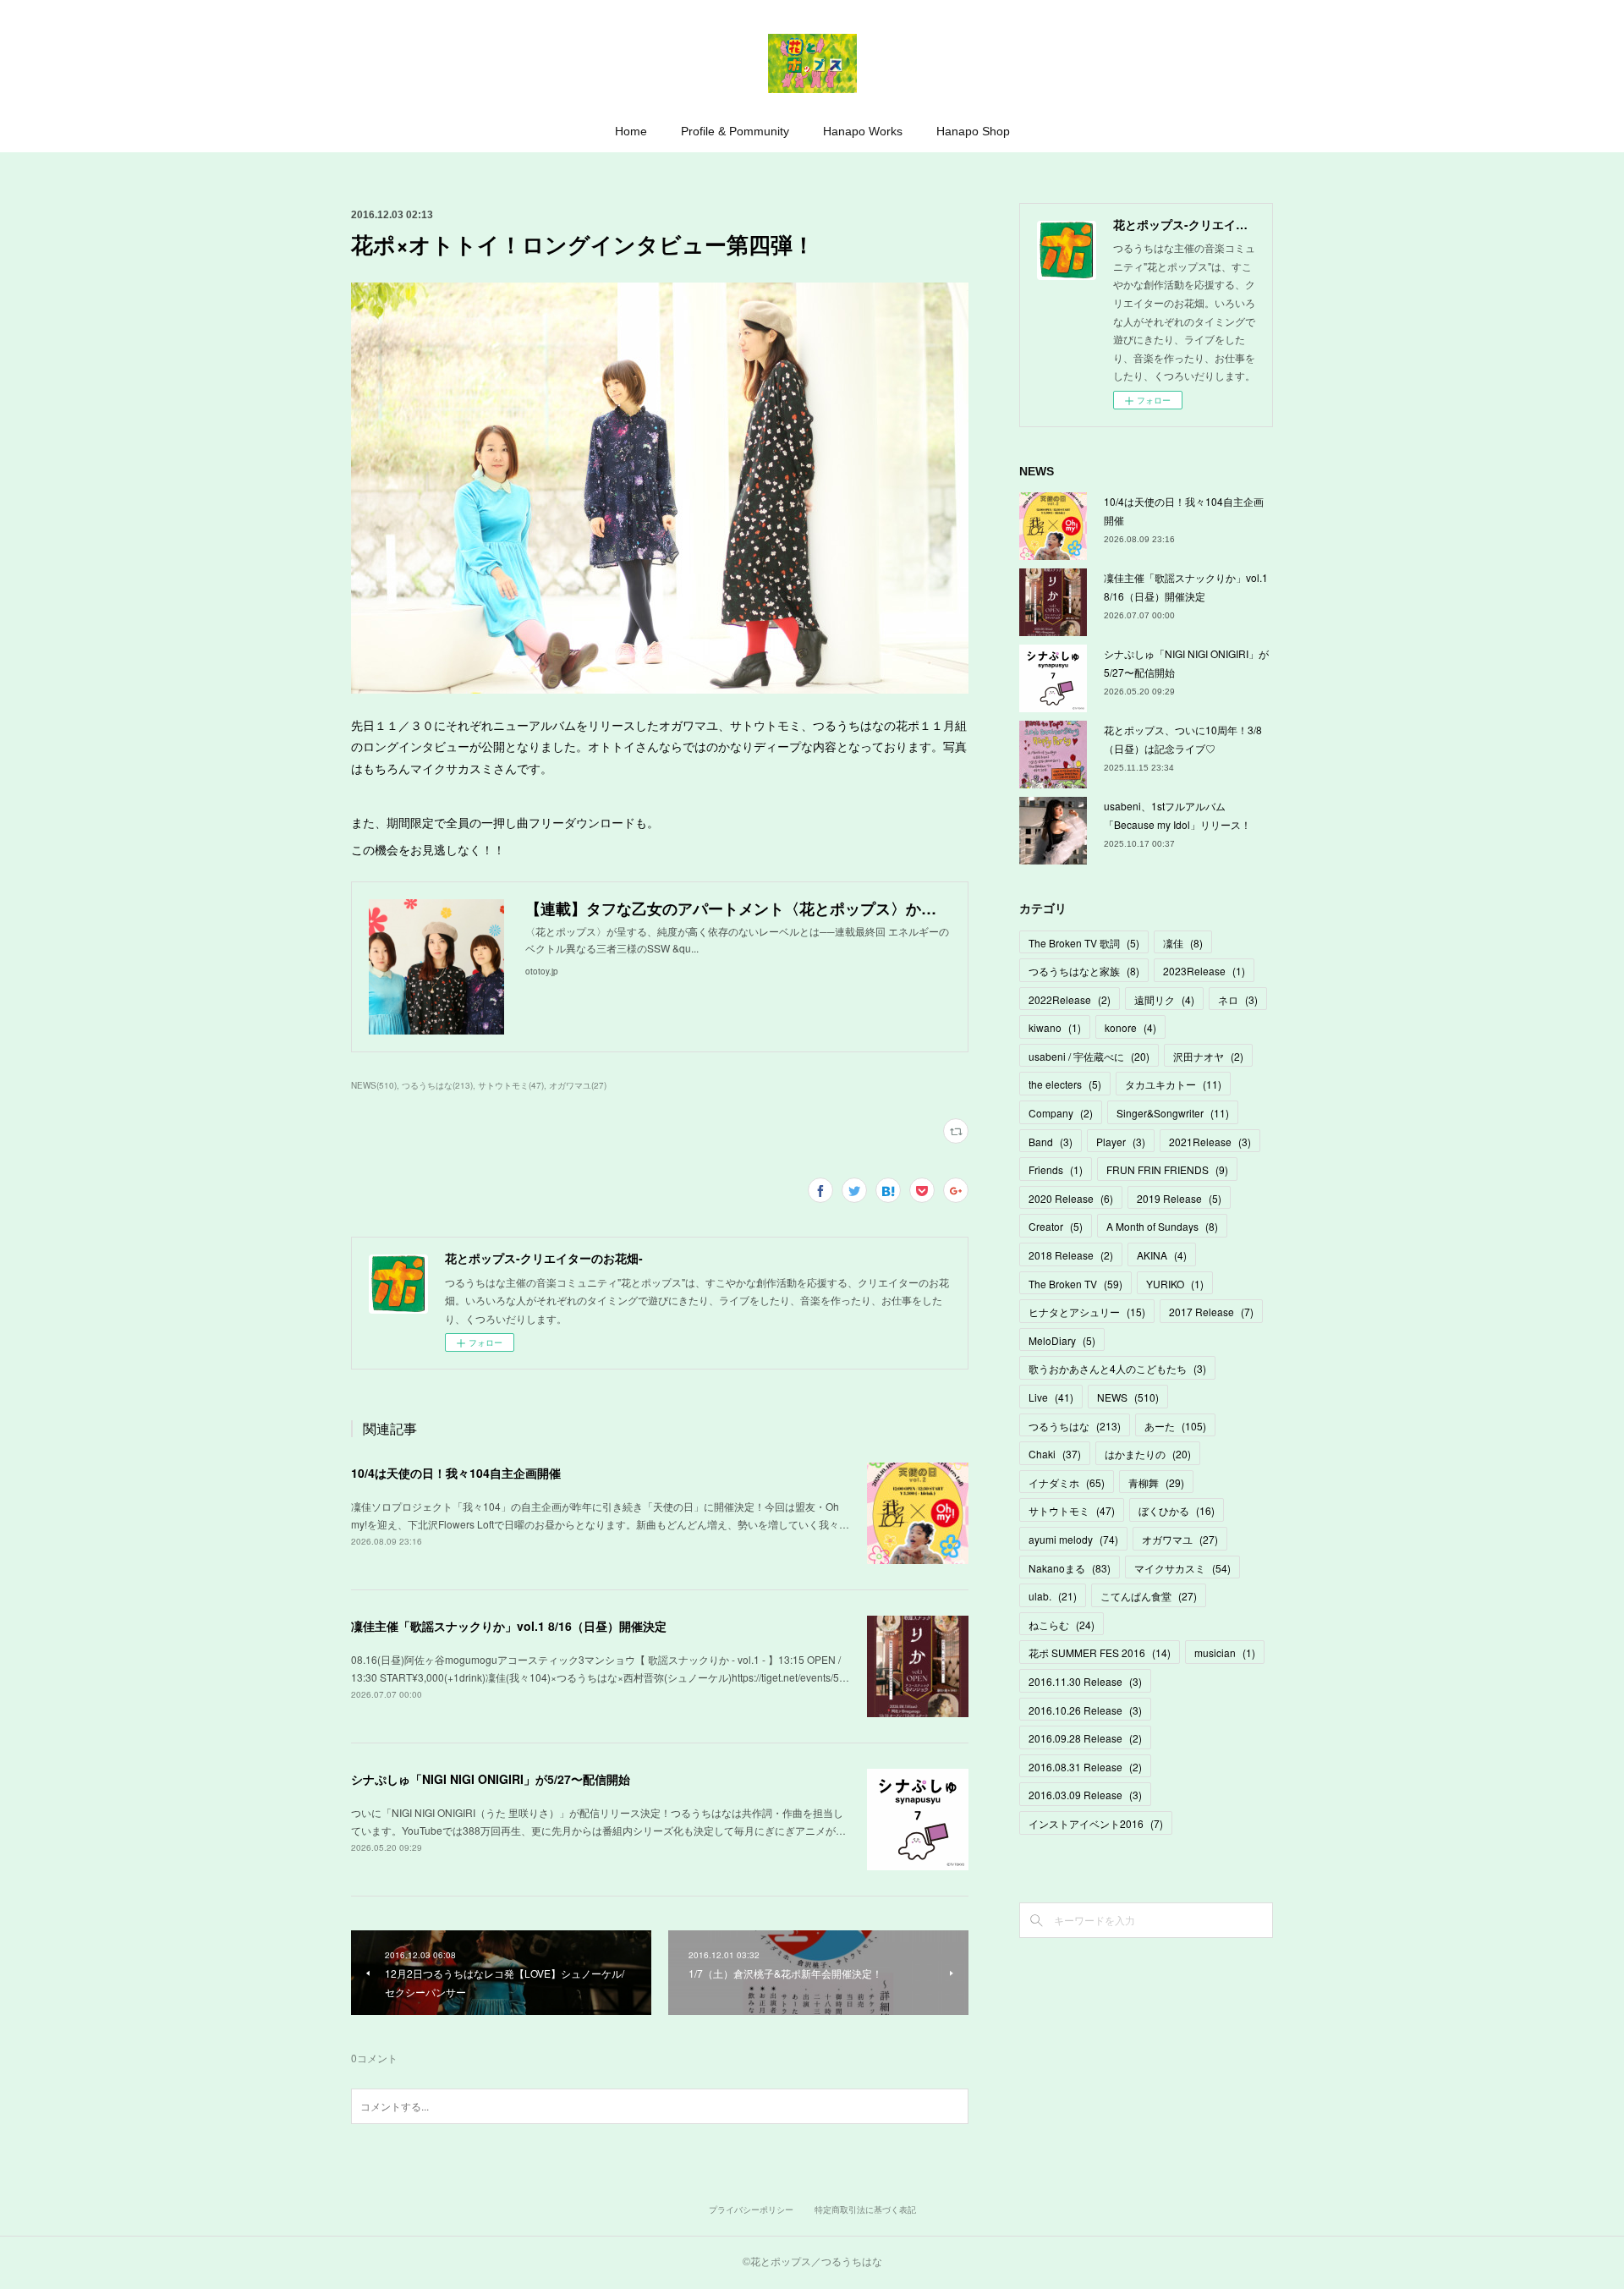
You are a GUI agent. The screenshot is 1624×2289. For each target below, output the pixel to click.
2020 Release (1071, 1198)
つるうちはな (1075, 1426)
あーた (1175, 1426)
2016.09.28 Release (1085, 1738)
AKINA (1162, 1255)
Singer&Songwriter (1173, 1113)
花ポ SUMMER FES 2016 (1100, 1652)
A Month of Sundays (1162, 1226)
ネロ (1238, 999)
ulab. (1053, 1596)
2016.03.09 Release (1085, 1795)
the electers (1065, 1084)
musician (1225, 1652)
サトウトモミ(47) (511, 1085)
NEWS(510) (374, 1085)
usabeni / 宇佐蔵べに (1089, 1056)
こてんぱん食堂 (1149, 1596)
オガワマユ (1180, 1539)
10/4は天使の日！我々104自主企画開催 (456, 1473)
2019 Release (1179, 1198)
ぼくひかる (1177, 1510)
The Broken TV (1075, 1284)
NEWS (1128, 1397)
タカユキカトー (1173, 1084)
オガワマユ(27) (578, 1085)
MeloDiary (1062, 1340)
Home (631, 131)
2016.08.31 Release (1085, 1767)
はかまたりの (1148, 1454)
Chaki (1055, 1454)
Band (1051, 1142)
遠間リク (1164, 999)
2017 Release (1211, 1312)
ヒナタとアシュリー (1087, 1312)
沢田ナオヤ (1208, 1056)
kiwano (1055, 1027)
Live (1051, 1397)
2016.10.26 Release (1085, 1710)
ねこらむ (1062, 1625)
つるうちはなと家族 (1084, 971)
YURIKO (1175, 1284)
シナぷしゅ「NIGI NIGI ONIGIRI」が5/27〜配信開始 (491, 1779)
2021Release (1210, 1142)
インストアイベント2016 (1096, 1823)
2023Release (1204, 971)
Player (1121, 1142)
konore (1130, 1027)
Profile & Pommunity (735, 131)
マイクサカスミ (1182, 1568)
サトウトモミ (1072, 1510)
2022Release (1070, 999)
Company (1061, 1113)
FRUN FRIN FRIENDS (1167, 1169)
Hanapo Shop (973, 131)
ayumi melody (1073, 1539)
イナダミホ (1067, 1482)
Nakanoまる (1070, 1568)
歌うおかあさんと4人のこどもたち (1117, 1368)
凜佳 (1183, 943)
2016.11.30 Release (1085, 1681)
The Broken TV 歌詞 (1084, 943)
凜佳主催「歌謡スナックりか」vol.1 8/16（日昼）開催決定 (509, 1626)
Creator (1056, 1226)
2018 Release (1071, 1255)
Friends (1056, 1169)
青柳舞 (1156, 1482)
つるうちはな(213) (437, 1085)
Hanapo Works (863, 131)
